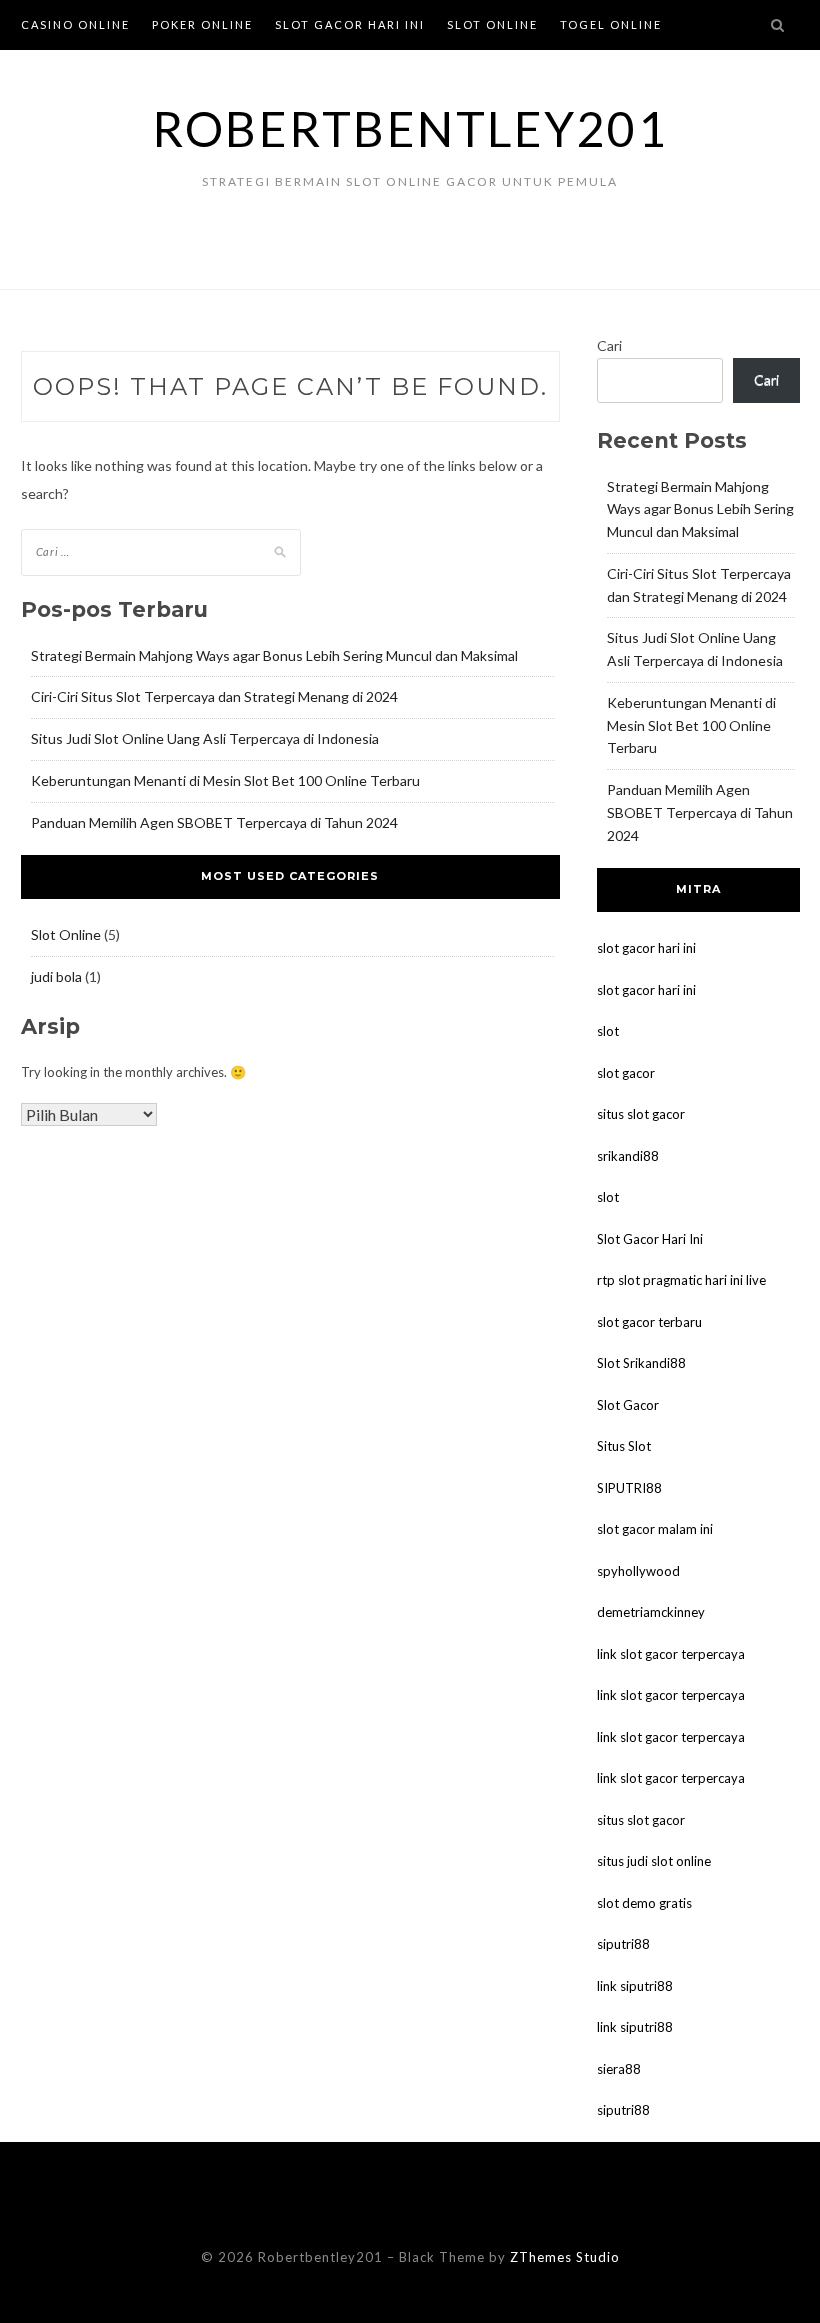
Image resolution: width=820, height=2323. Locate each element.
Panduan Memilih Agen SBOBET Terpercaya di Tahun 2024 (214, 822)
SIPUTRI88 (629, 1488)
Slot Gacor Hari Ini (350, 24)
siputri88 (623, 1944)
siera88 (619, 2069)
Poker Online (202, 24)
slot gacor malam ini (655, 1529)
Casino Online (75, 24)
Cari (609, 345)
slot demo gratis (644, 1903)
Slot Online (492, 24)
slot (608, 1031)
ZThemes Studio (565, 2257)
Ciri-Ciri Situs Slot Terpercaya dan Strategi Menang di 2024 (214, 696)
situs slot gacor (641, 1114)
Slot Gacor (628, 1405)
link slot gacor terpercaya (671, 1654)
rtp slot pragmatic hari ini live (681, 1280)
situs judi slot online (654, 1861)
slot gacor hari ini (646, 948)
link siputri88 (635, 1986)
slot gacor (626, 1073)
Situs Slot (624, 1446)
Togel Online (611, 24)
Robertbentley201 (410, 128)
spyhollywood (638, 1571)
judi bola (56, 976)
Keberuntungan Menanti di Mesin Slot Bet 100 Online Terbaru (225, 780)
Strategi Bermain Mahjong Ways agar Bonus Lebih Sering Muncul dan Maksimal (274, 655)
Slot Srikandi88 (641, 1363)
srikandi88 (628, 1156)
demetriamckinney (651, 1612)
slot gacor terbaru (649, 1322)
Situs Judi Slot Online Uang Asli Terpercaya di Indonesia (205, 738)
